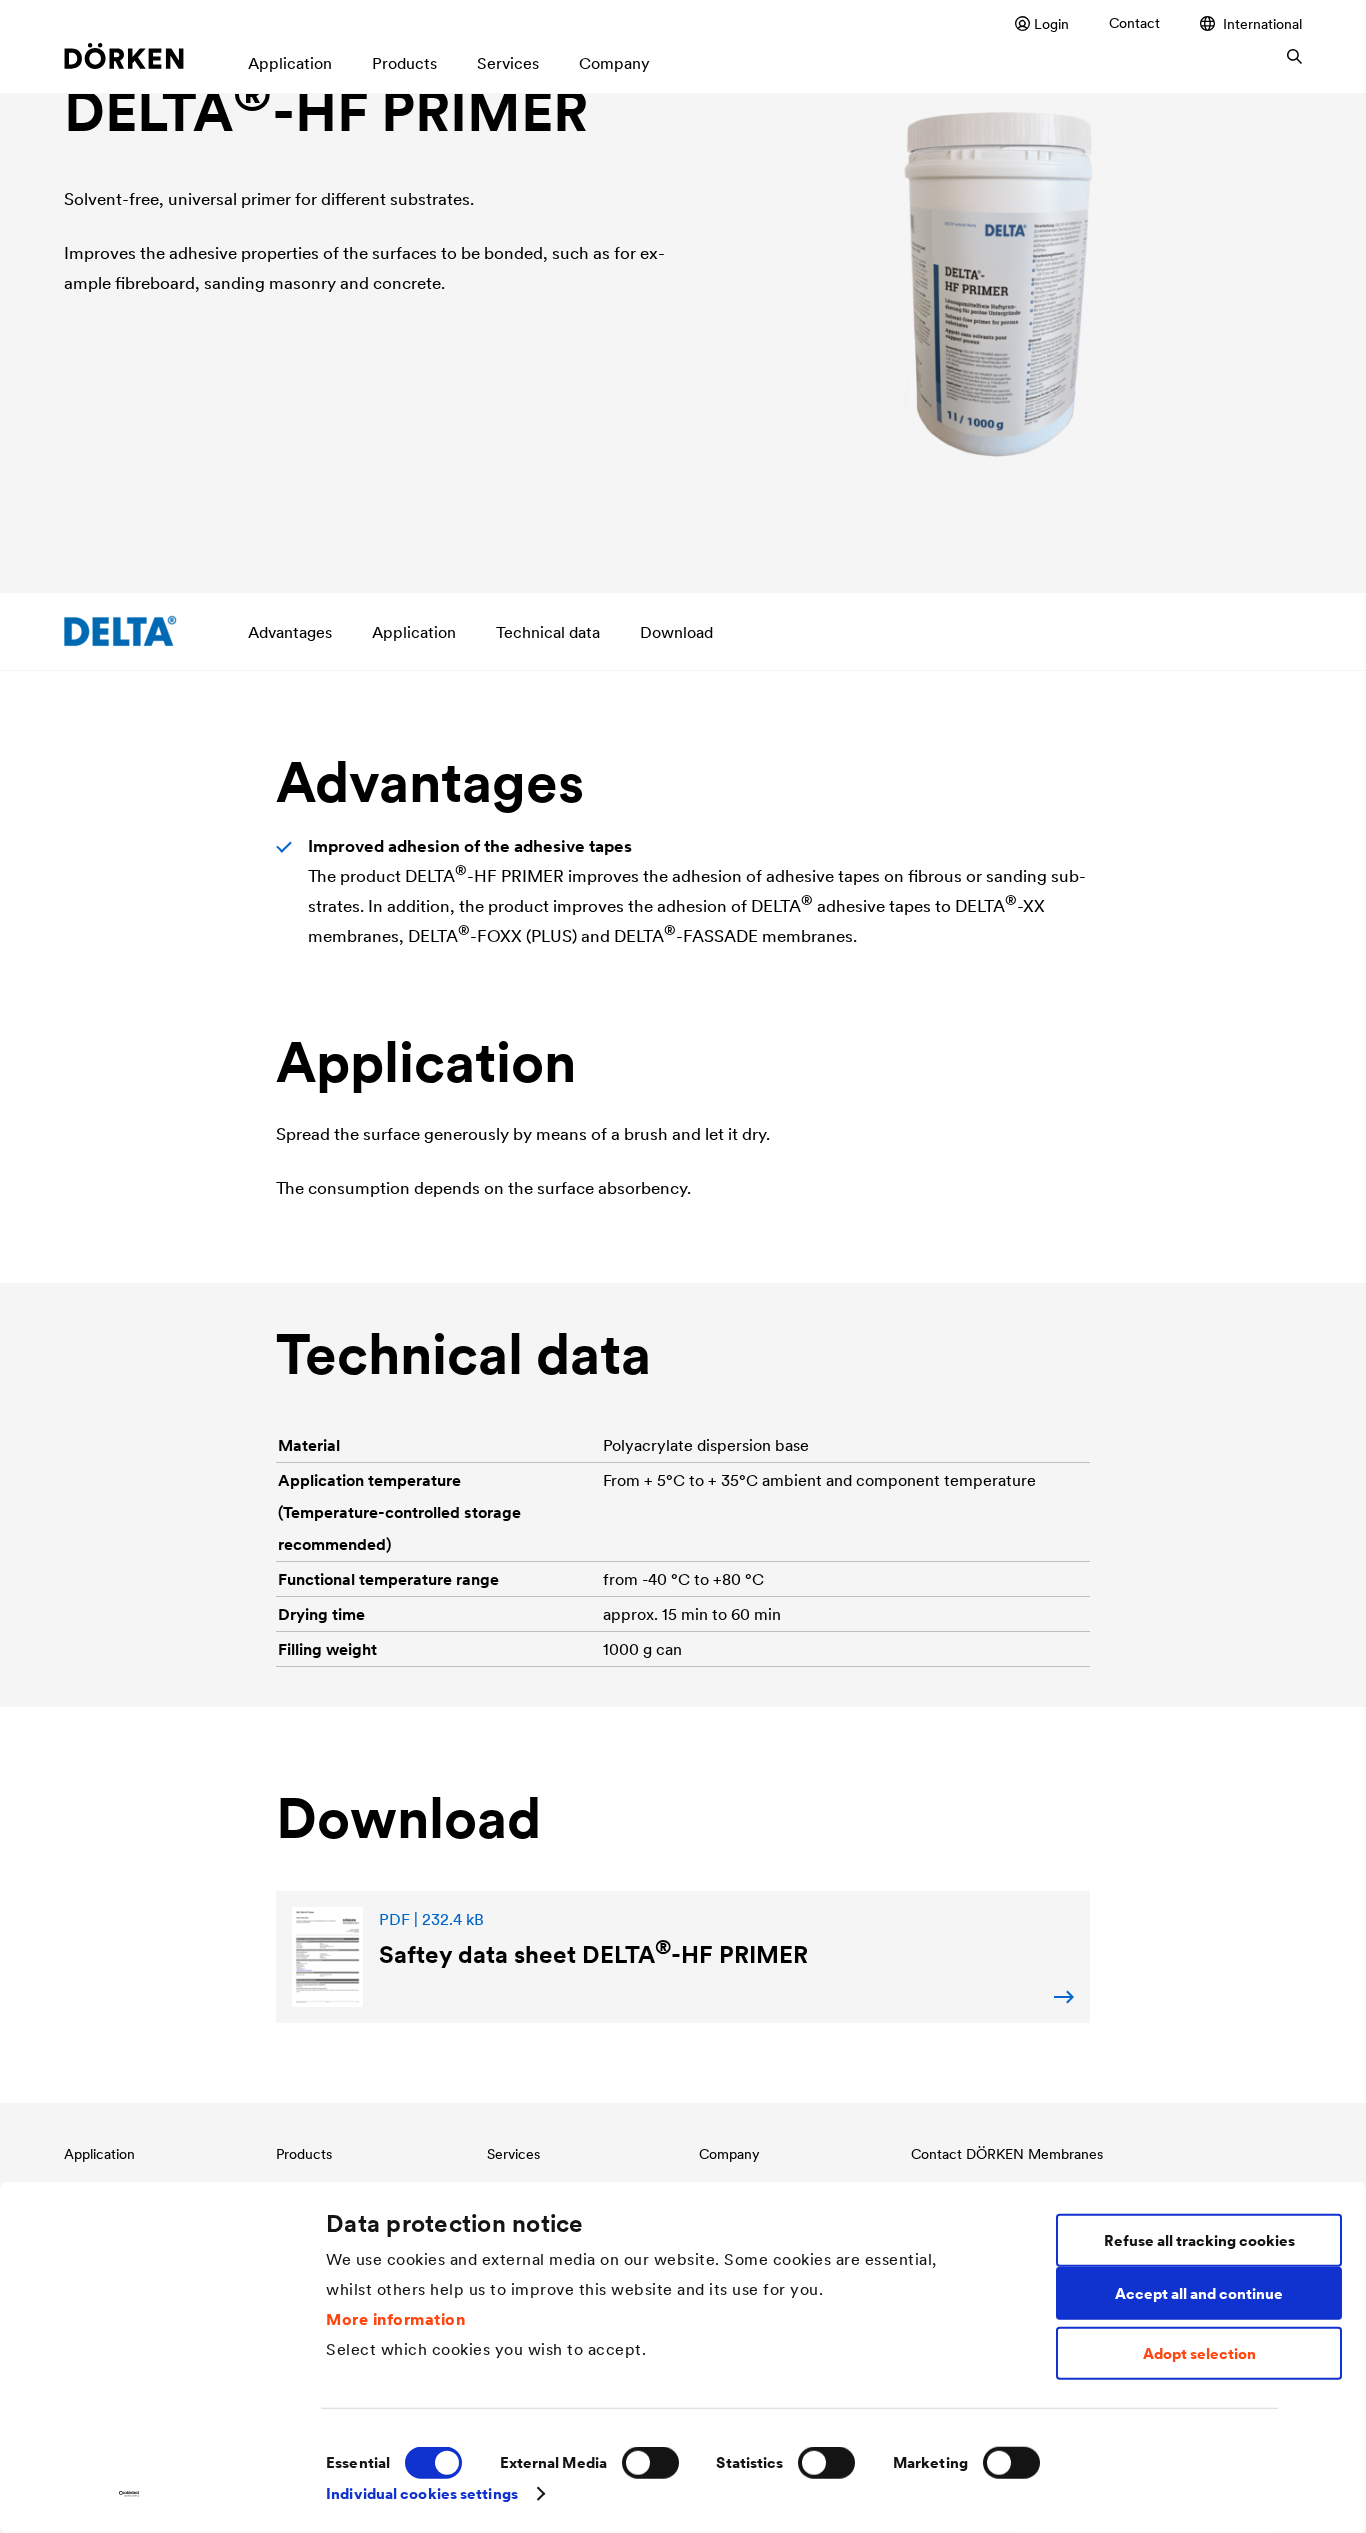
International (1262, 23)
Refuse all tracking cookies (1199, 2239)
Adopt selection (1199, 2353)
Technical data (548, 632)
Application (414, 632)
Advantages (290, 632)
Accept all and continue (1199, 2292)
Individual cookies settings (422, 2493)
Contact (1134, 23)
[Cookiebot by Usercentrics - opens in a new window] (129, 2494)
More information (395, 2318)
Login (1051, 23)
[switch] (650, 2463)
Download (676, 632)
